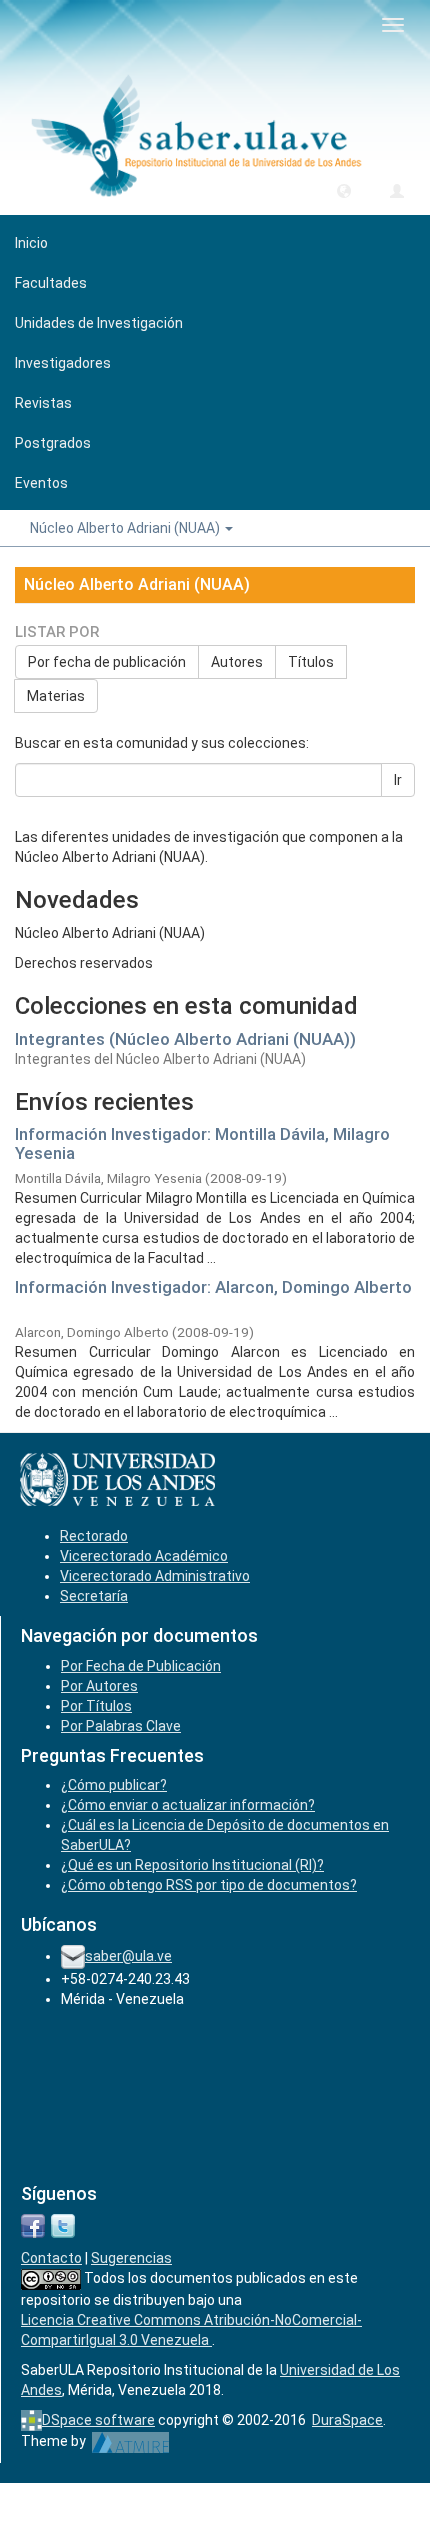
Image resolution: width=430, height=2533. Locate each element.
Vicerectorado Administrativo (155, 1576)
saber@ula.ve (128, 1956)
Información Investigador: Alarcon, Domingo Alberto (213, 1287)
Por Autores (99, 1686)
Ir (398, 780)
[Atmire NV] (130, 2441)
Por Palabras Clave (121, 1726)
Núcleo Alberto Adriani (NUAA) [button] (126, 528)
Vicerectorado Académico (144, 1556)
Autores (237, 662)
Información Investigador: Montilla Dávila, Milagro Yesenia (202, 1143)
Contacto (51, 2258)
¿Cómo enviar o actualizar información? (188, 1805)
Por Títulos (96, 1706)
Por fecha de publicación (107, 662)
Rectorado (94, 1536)
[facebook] (33, 2225)
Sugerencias (131, 2258)
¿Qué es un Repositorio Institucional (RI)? (192, 1865)
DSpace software (98, 2420)
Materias (56, 696)
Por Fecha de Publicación (141, 1666)
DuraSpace (347, 2420)
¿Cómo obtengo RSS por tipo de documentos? (209, 1885)
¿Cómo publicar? (114, 1785)
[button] (344, 190)
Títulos (311, 662)
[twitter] (63, 2225)
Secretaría (94, 1596)
